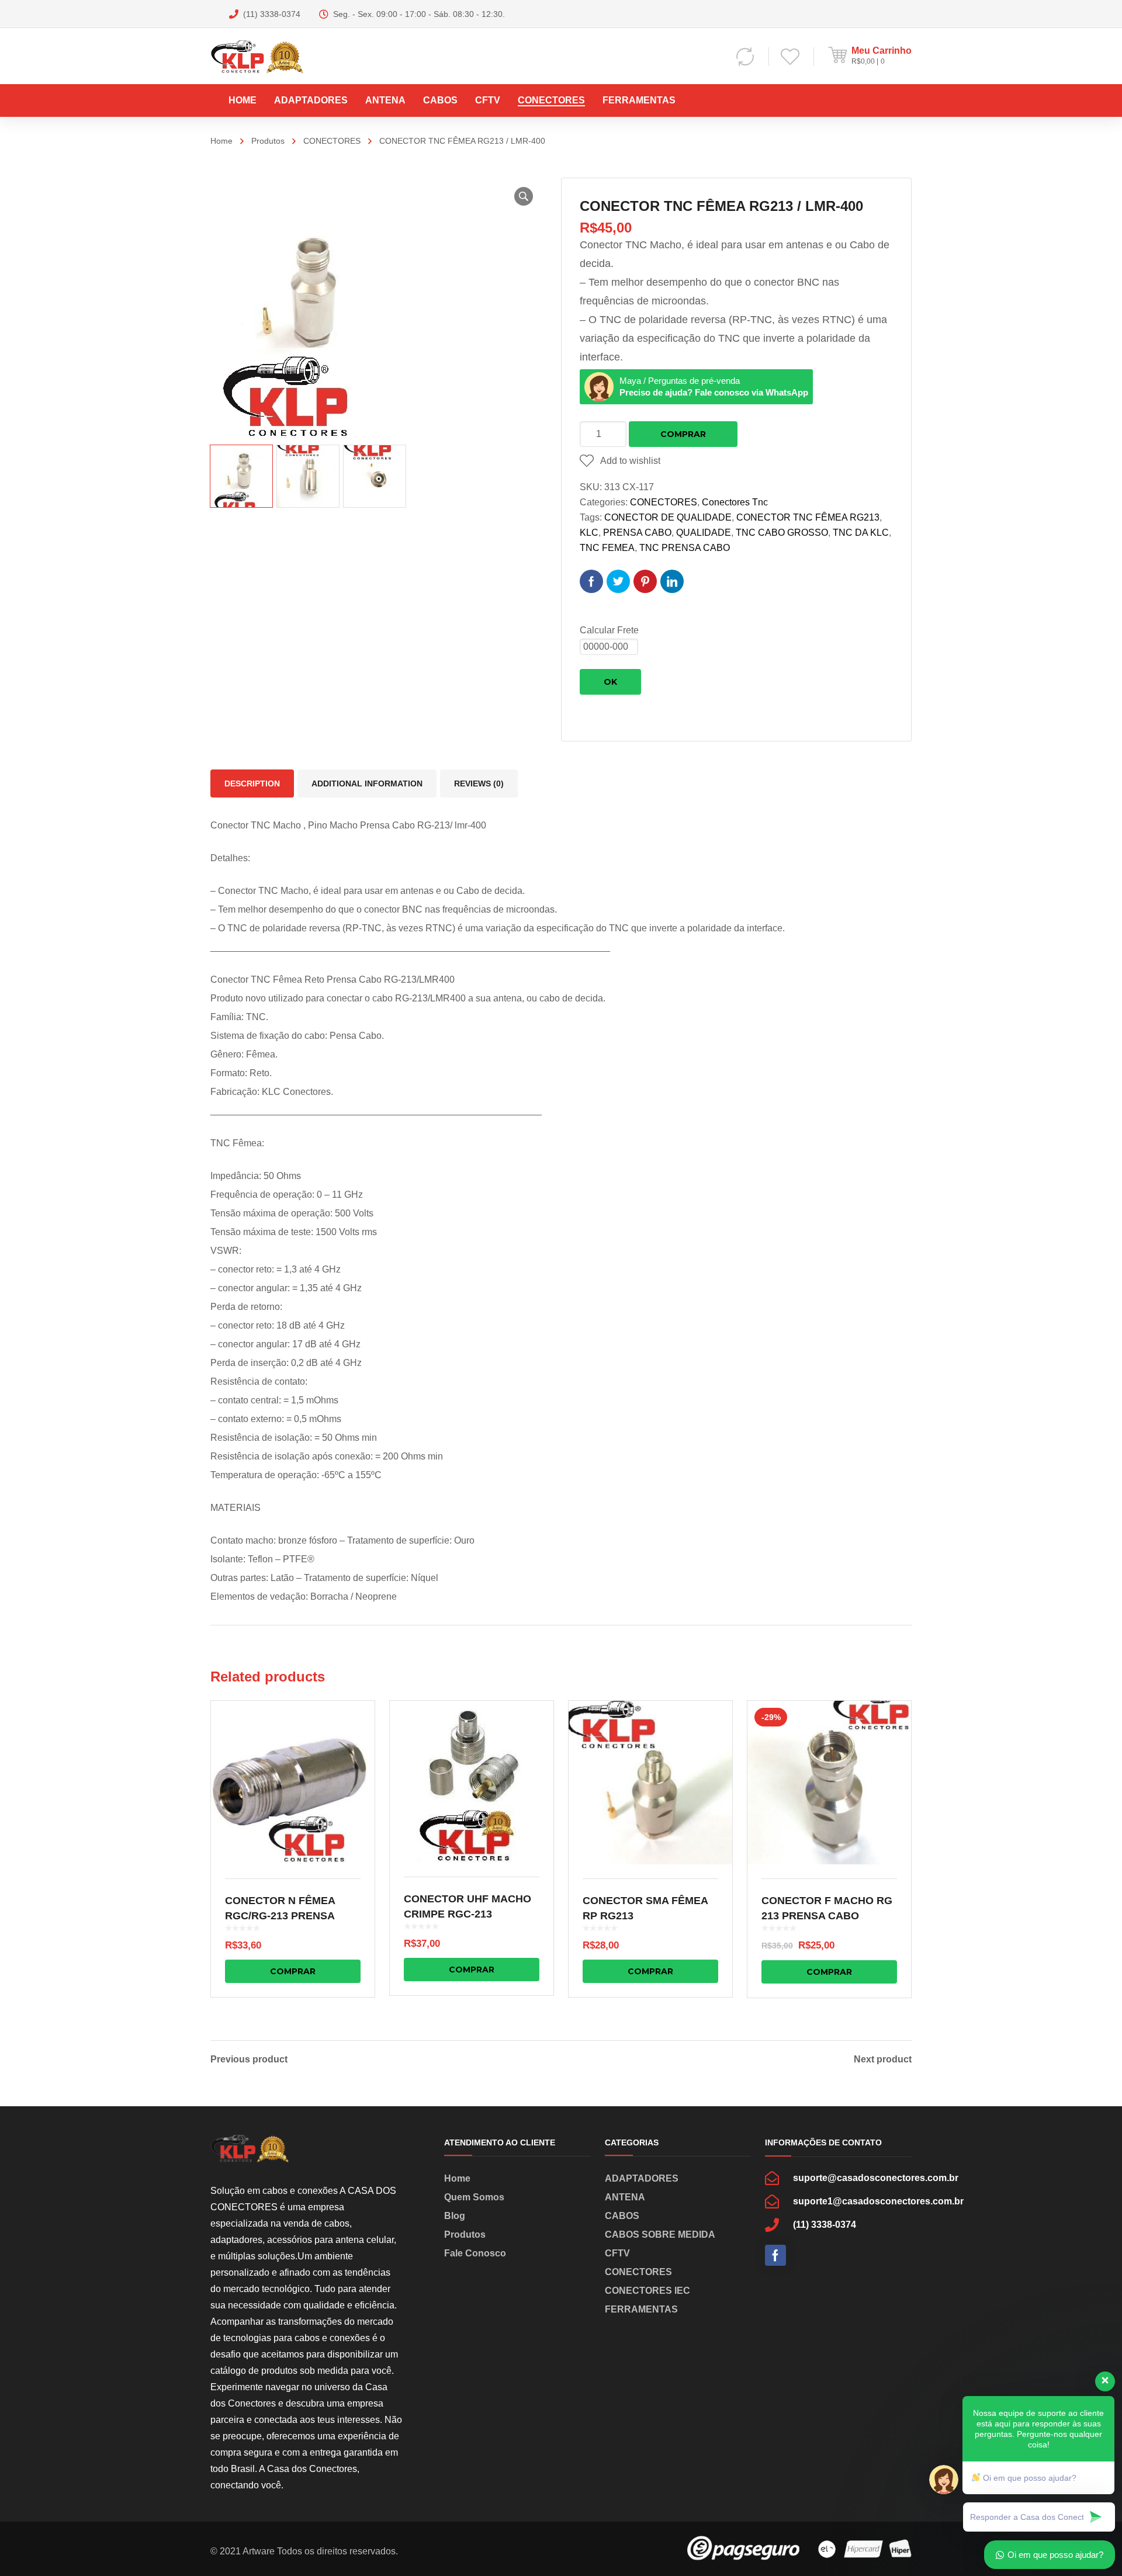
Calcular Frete (609, 630)
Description (252, 783)
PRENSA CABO (637, 533)
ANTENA (625, 2197)
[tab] (252, 783)
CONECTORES (332, 141)
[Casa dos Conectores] (270, 56)
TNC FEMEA (607, 548)
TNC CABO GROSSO (782, 533)
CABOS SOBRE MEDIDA (660, 2235)
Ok (610, 682)
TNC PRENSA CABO (685, 548)
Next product (883, 2060)
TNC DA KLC (861, 533)
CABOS (622, 2216)
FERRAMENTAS (641, 2309)
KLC (589, 533)
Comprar (683, 434)
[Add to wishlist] (358, 1726)
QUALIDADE (704, 533)
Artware (259, 2551)
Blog (455, 2216)
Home (221, 141)
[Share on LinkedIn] (672, 581)
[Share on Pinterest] (645, 581)
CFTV (617, 2253)
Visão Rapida (293, 1783)
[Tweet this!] (618, 581)
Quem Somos (474, 2197)
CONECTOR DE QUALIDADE (668, 517)
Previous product (249, 2060)
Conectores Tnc (735, 502)
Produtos (268, 141)
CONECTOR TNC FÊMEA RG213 (808, 517)
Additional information (367, 783)
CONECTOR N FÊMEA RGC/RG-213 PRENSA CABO (280, 1916)
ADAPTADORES (642, 2178)
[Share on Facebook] (591, 581)
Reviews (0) (479, 783)
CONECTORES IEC (647, 2291)
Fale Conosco (475, 2253)
